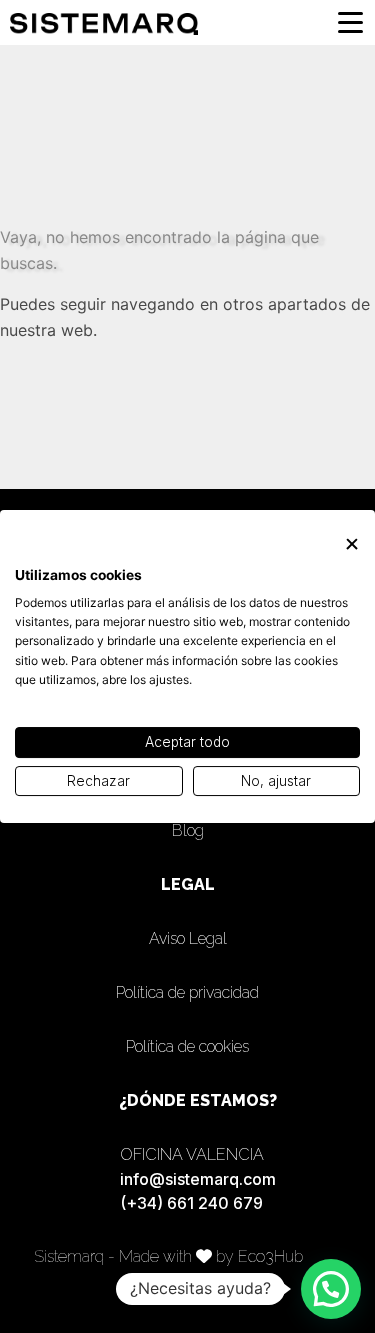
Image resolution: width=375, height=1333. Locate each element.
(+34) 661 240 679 (191, 1203)
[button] (331, 1289)
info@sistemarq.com (198, 1179)
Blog (188, 830)
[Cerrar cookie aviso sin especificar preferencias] (352, 544)
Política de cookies (187, 1046)
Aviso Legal (188, 938)
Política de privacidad (187, 992)
